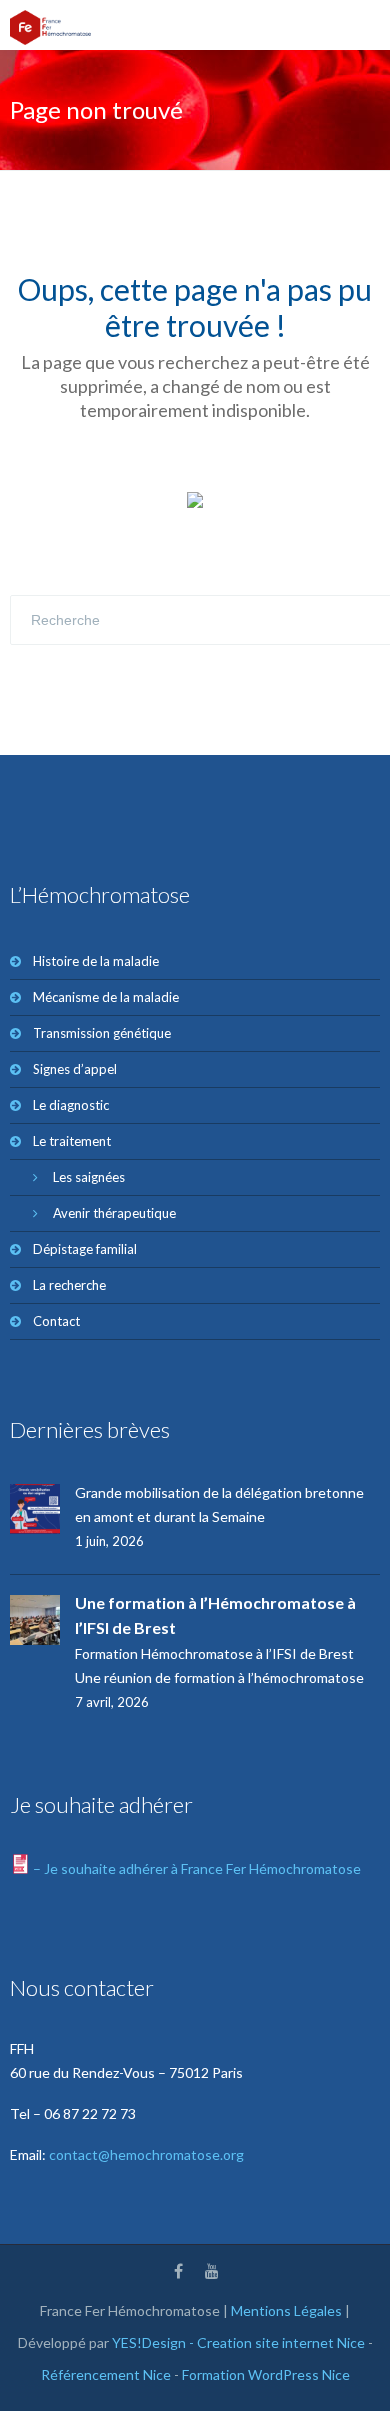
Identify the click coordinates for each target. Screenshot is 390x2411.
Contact (56, 1321)
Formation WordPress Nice (266, 2374)
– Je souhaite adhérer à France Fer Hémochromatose (195, 1868)
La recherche (69, 1285)
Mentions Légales (286, 2310)
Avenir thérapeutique (114, 1213)
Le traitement (72, 1141)
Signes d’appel (75, 1069)
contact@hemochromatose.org (146, 2154)
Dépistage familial (85, 1249)
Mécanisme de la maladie (106, 997)
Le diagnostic (71, 1105)
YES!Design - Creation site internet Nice (238, 2342)
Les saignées (89, 1177)
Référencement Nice (106, 2374)
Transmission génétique (102, 1033)
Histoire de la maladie (96, 961)
